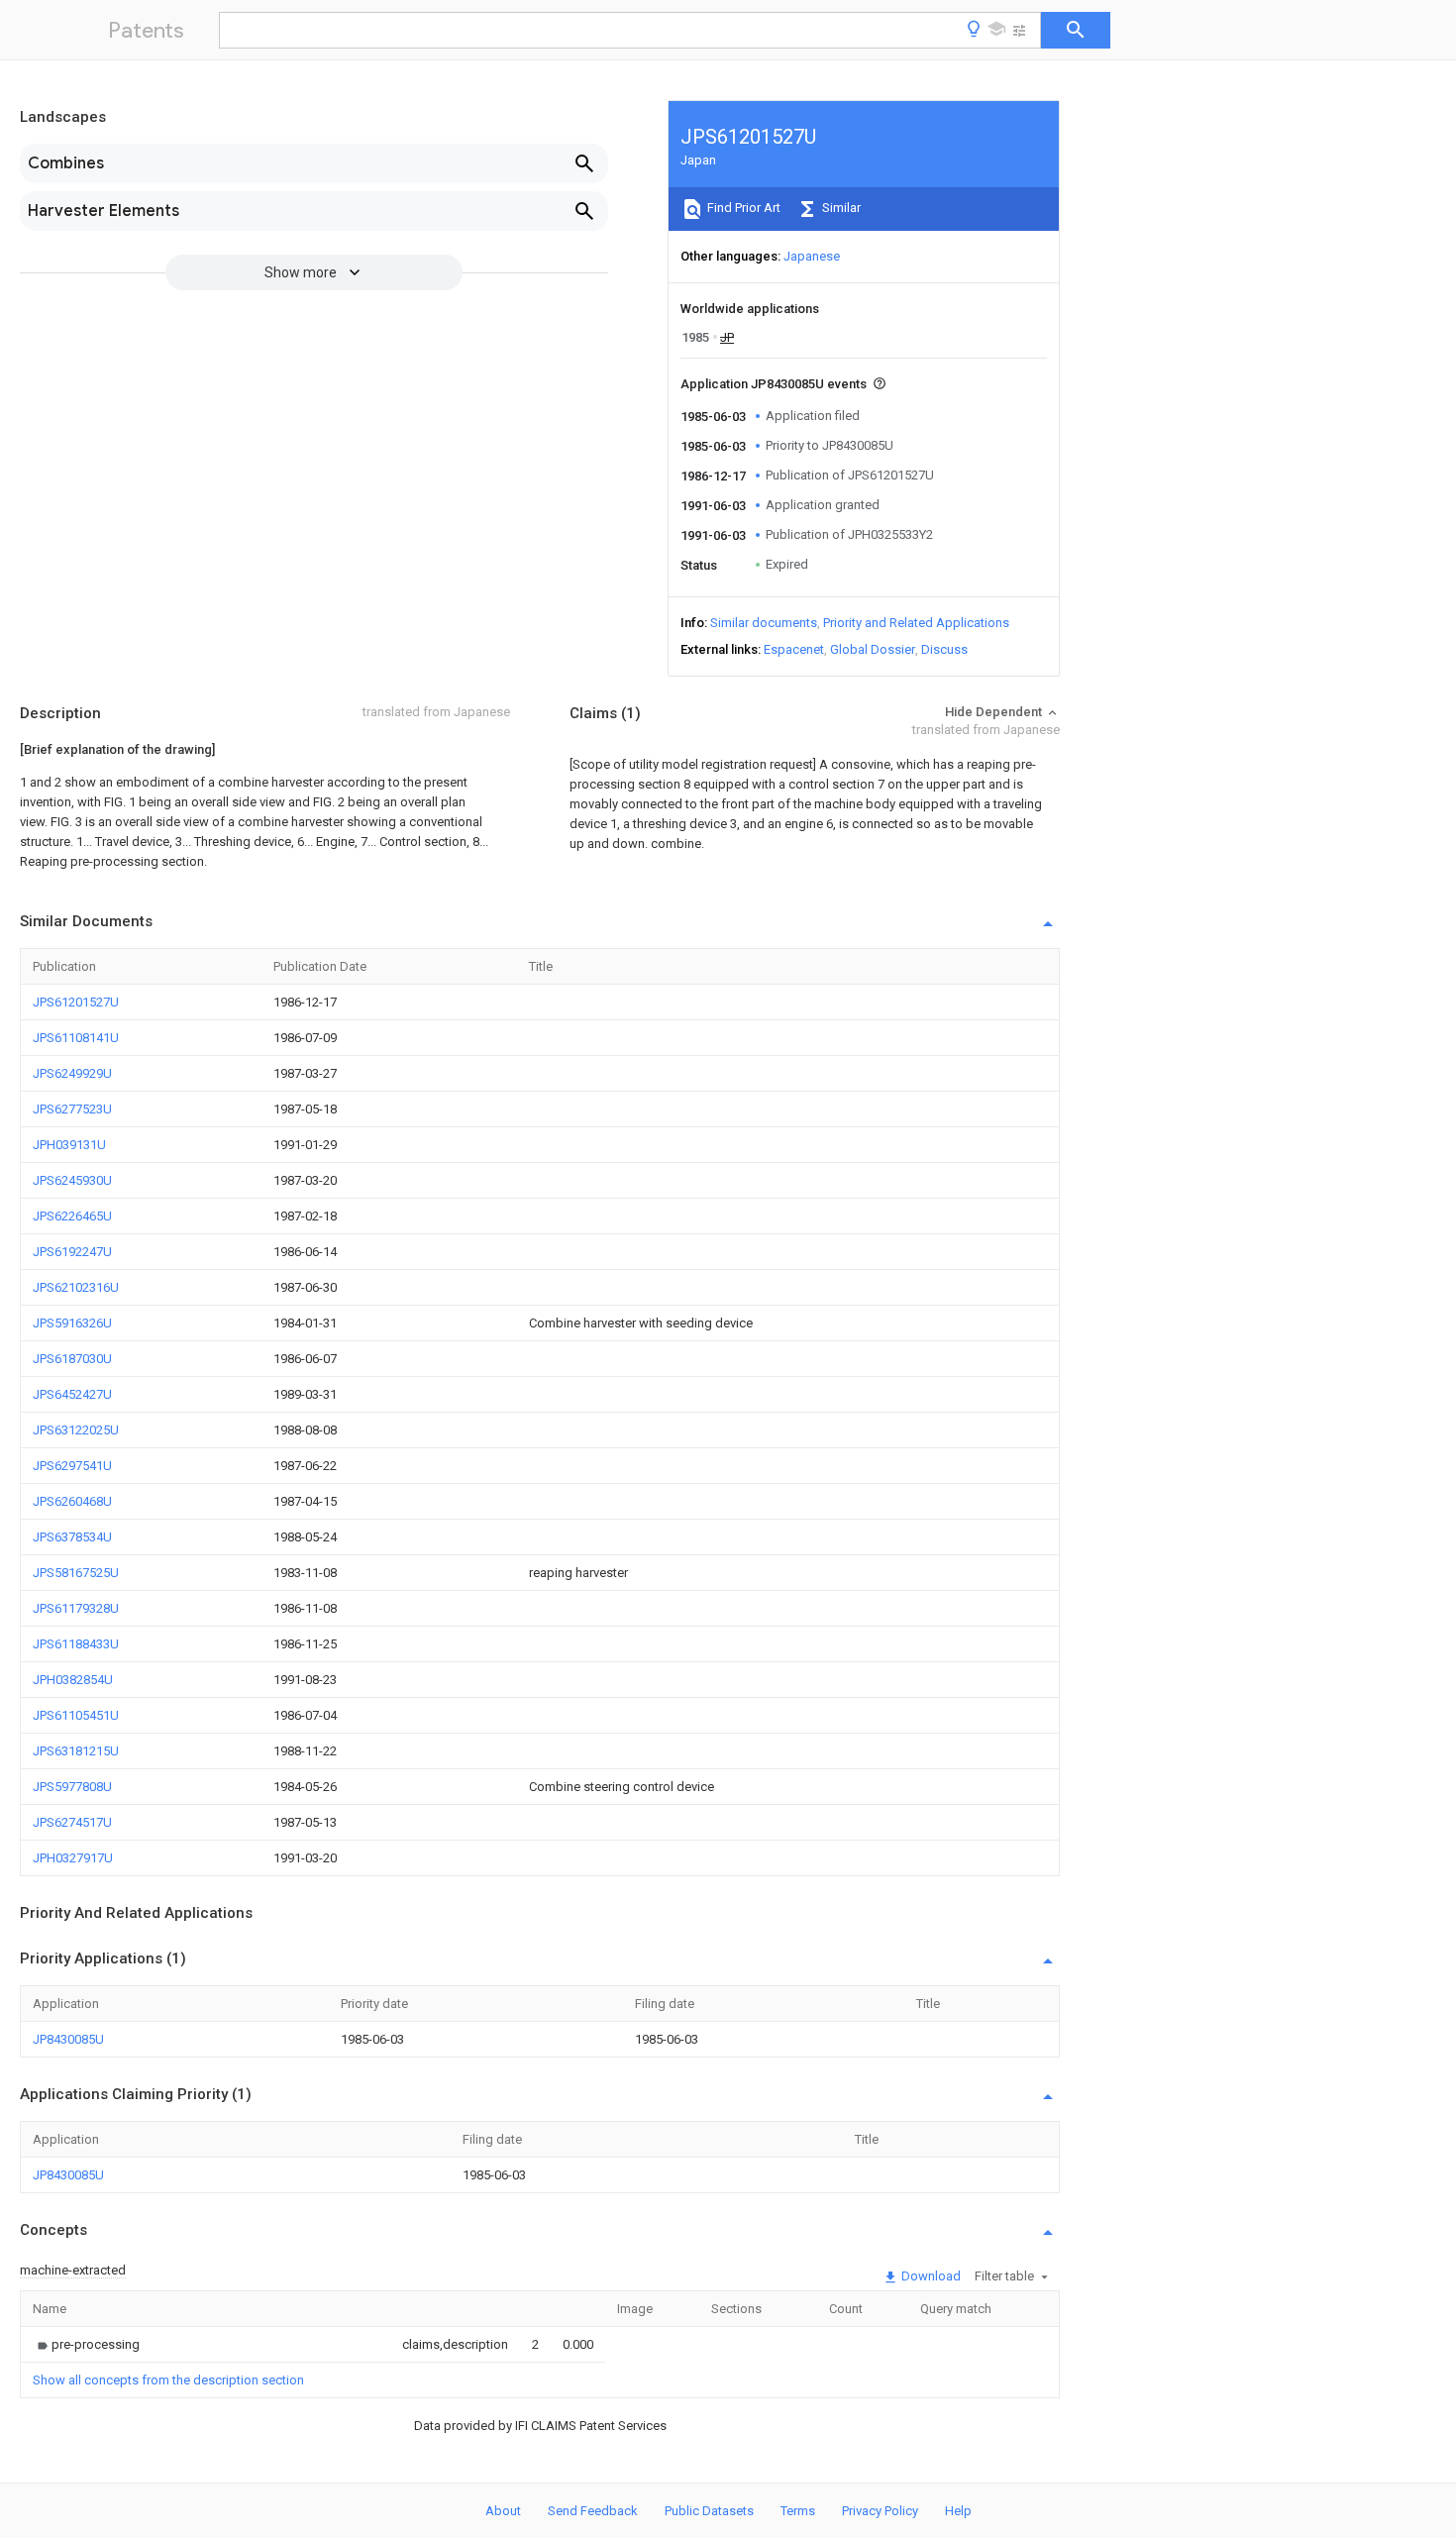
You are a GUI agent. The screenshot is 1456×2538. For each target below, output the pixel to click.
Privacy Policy (880, 2511)
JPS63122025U (76, 1430)
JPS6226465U (72, 1216)
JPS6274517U (72, 1822)
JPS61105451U (76, 1715)
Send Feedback (593, 2511)
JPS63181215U (76, 1751)
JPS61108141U (76, 1038)
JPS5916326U (72, 1323)
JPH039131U (69, 1145)
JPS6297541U (72, 1466)
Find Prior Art (742, 208)
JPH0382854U (73, 1680)
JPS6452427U (72, 1394)
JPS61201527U (76, 1002)
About (503, 2511)
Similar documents (764, 623)
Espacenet (794, 649)
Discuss (944, 649)
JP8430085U (68, 2039)
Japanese (812, 256)
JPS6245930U (72, 1180)
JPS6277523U (72, 1109)
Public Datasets (709, 2511)
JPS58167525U (76, 1573)
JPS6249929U (72, 1073)
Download (930, 2276)
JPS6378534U (72, 1537)
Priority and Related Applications (916, 623)
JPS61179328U (76, 1608)
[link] (86, 2344)
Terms (798, 2511)
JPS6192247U (72, 1252)
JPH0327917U (73, 1858)
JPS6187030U (72, 1359)
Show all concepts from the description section (168, 2380)
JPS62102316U (76, 1287)
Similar (840, 208)
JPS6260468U (72, 1501)
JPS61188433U (76, 1644)
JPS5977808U (72, 1787)
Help (958, 2511)
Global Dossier (873, 649)
